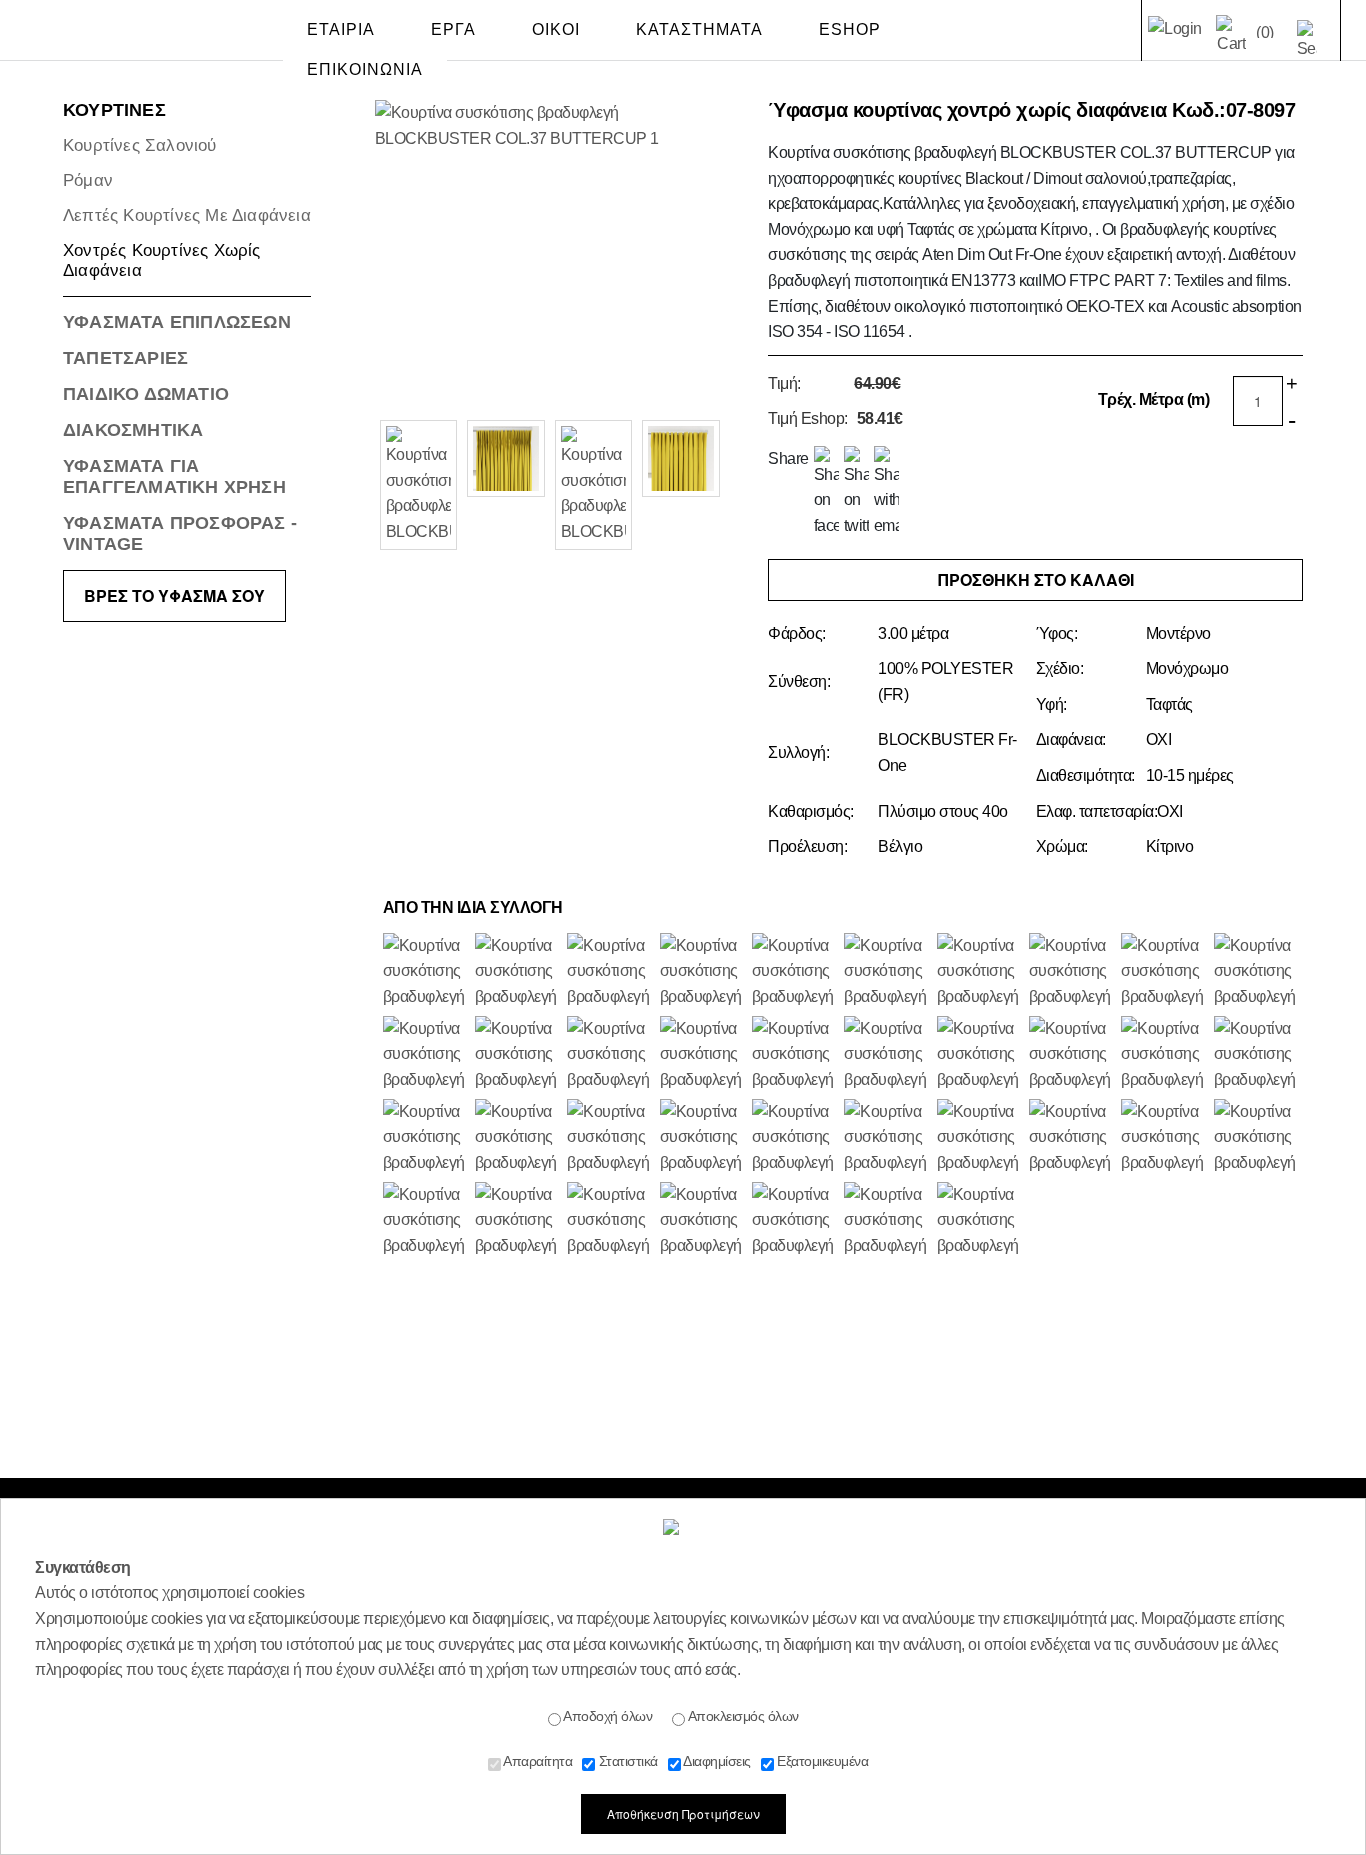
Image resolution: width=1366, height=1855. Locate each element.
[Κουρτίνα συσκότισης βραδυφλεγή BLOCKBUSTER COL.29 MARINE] (1072, 973)
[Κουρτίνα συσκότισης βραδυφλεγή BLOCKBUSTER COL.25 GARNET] (980, 1056)
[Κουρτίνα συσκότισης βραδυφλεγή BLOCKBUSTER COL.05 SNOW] (1257, 1139)
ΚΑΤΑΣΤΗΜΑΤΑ (699, 29)
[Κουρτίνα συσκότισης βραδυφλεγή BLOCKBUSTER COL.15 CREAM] (795, 1222)
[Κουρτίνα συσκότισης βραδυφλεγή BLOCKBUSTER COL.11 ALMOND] (1072, 1139)
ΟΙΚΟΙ (556, 29)
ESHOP (850, 29)
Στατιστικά (626, 1761)
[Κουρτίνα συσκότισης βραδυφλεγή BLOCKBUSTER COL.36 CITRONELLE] (703, 1056)
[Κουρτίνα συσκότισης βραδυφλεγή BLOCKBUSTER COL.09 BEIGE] (980, 1139)
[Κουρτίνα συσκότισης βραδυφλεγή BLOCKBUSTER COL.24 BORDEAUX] (426, 1056)
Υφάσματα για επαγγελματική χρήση (174, 476)
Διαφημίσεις (716, 1761)
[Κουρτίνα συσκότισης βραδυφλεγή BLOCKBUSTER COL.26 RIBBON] (1257, 973)
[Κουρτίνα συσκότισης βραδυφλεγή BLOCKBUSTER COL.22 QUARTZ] (610, 1139)
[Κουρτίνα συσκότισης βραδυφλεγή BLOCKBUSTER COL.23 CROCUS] (887, 973)
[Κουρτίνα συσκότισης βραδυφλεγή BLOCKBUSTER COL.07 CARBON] (703, 973)
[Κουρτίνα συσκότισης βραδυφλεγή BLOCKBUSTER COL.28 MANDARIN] (980, 1222)
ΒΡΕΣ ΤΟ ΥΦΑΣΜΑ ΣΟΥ (174, 595)
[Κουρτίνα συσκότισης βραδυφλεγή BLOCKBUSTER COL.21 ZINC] (795, 1056)
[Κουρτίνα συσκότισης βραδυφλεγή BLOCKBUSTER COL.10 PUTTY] (610, 1056)
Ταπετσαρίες (125, 358)
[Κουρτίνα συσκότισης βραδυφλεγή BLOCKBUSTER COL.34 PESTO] (795, 1139)
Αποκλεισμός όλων (742, 1716)
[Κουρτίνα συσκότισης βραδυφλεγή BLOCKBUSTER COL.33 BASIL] (887, 1139)
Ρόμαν (88, 180)
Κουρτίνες (114, 110)
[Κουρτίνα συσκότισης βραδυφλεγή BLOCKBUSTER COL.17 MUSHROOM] (426, 973)
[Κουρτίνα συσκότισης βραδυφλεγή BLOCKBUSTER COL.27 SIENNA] (518, 1056)
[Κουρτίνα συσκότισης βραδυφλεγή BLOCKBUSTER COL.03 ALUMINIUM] (1257, 1056)
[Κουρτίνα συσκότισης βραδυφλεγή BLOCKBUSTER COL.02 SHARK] (703, 1222)
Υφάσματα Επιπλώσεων (177, 322)
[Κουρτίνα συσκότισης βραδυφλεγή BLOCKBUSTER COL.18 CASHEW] (887, 1056)
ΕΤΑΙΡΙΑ (341, 29)
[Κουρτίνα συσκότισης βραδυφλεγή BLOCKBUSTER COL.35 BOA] (610, 973)
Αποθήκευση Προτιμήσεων (683, 1813)
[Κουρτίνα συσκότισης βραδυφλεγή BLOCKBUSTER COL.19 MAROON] (795, 973)
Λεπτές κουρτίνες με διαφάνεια (187, 215)
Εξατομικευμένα (821, 1761)
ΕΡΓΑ (453, 29)
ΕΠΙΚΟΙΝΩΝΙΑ (365, 69)
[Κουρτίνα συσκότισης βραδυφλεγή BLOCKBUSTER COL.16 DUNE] (887, 1222)
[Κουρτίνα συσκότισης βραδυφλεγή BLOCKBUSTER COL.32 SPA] (980, 973)
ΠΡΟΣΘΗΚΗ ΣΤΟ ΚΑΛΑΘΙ (1036, 579)
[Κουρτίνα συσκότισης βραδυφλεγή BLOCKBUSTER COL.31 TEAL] (426, 1139)
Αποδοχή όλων (607, 1716)
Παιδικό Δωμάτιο (146, 394)
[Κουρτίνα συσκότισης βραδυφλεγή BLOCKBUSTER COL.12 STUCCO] (1164, 973)
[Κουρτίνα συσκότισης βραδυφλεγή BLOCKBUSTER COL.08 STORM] (518, 1139)
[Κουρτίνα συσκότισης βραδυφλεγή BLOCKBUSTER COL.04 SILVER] (610, 1222)
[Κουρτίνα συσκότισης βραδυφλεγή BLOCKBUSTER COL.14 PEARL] (703, 1139)
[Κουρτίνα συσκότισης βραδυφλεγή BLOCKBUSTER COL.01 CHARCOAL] (1072, 1056)
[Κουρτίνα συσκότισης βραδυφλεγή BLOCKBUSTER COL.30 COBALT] (518, 973)
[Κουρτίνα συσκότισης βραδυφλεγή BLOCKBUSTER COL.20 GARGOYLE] (426, 1222)
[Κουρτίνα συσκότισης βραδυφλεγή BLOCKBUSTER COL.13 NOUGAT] (1164, 1139)
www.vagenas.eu (117, 34)
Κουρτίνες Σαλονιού (140, 145)
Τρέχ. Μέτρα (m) (1154, 399)
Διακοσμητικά (133, 430)
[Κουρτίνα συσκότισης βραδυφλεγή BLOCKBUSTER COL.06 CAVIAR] (518, 1222)
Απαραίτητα (537, 1761)
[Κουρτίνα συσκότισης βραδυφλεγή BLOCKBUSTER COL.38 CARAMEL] (1164, 1056)
